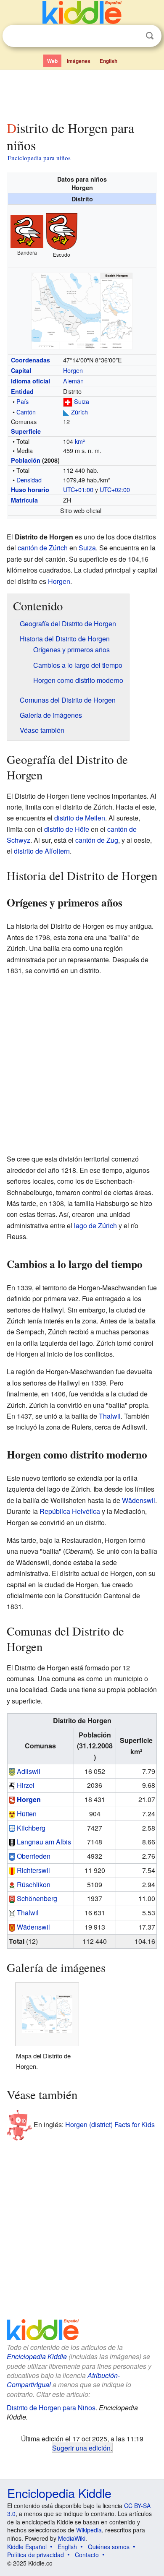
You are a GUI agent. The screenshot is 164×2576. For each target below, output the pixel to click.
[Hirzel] (12, 1785)
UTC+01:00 (78, 489)
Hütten (27, 1814)
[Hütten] (12, 1814)
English (108, 61)
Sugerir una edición (81, 2448)
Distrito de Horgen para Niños (51, 2408)
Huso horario (30, 490)
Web (52, 61)
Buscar (150, 36)
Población (26, 460)
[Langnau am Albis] (12, 1842)
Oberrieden (34, 1856)
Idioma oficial (30, 381)
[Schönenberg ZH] (12, 1898)
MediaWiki (72, 2538)
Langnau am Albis (44, 1842)
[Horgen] (12, 1799)
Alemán (73, 381)
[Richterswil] (12, 1870)
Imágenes (79, 61)
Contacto (87, 2555)
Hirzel (26, 1785)
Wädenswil (139, 1500)
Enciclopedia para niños (39, 158)
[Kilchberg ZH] (12, 1828)
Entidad (22, 391)
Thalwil (110, 1416)
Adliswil (29, 1771)
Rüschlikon (34, 1884)
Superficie (26, 431)
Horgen (73, 370)
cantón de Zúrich (43, 548)
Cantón (26, 412)
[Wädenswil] (12, 1927)
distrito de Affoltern (42, 851)
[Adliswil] (12, 1771)
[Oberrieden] (12, 1856)
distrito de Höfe (67, 829)
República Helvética (70, 1511)
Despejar (132, 36)
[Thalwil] (12, 1913)
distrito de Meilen (80, 818)
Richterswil (33, 1870)
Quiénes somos (109, 2547)
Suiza (82, 401)
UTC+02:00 (115, 489)
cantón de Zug (97, 840)
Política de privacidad (36, 2555)
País (22, 401)
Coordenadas (30, 360)
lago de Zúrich (95, 1225)
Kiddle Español (27, 2547)
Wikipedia (89, 2530)
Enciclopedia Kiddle (37, 2356)
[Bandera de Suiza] (68, 401)
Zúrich (79, 412)
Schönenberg (37, 1898)
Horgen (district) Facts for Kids (110, 2124)
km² (80, 441)
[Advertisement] (82, 94)
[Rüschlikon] (12, 1884)
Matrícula (24, 500)
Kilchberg (31, 1828)
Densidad (29, 480)
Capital (21, 370)
